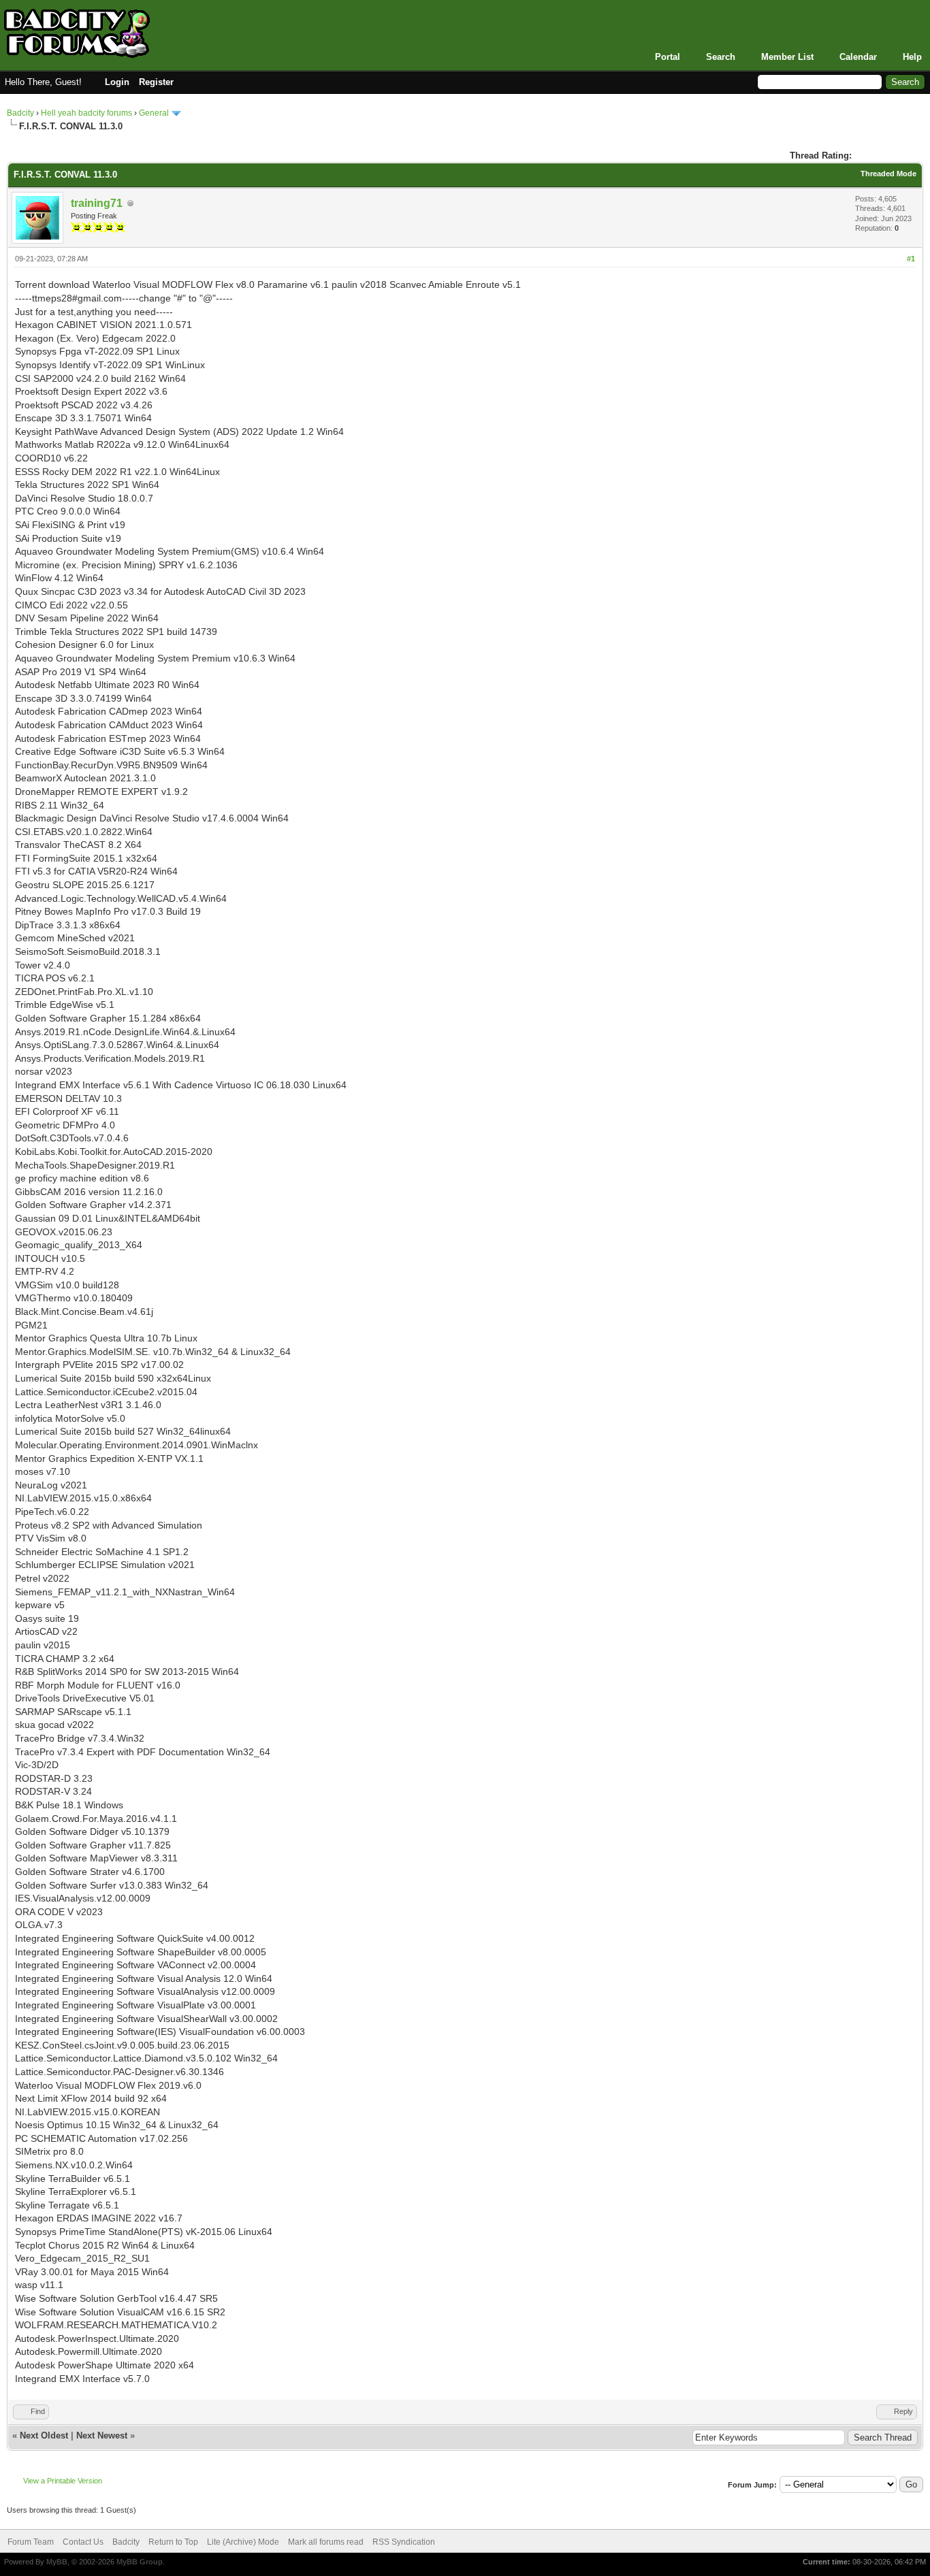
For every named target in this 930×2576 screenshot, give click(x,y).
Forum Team (31, 2542)
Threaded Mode (888, 174)
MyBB (57, 2562)
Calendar (858, 57)
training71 (97, 203)
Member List (787, 57)
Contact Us (83, 2542)
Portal (668, 57)
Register (156, 82)
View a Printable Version (63, 2481)
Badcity (20, 113)
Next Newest (102, 2435)
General (154, 113)
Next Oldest (44, 2435)
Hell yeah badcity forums (86, 113)
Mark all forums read (326, 2542)
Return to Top (173, 2542)
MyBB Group (140, 2562)
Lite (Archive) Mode (243, 2542)
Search (721, 57)
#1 (911, 259)
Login (117, 82)
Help (912, 57)
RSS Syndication (404, 2542)
